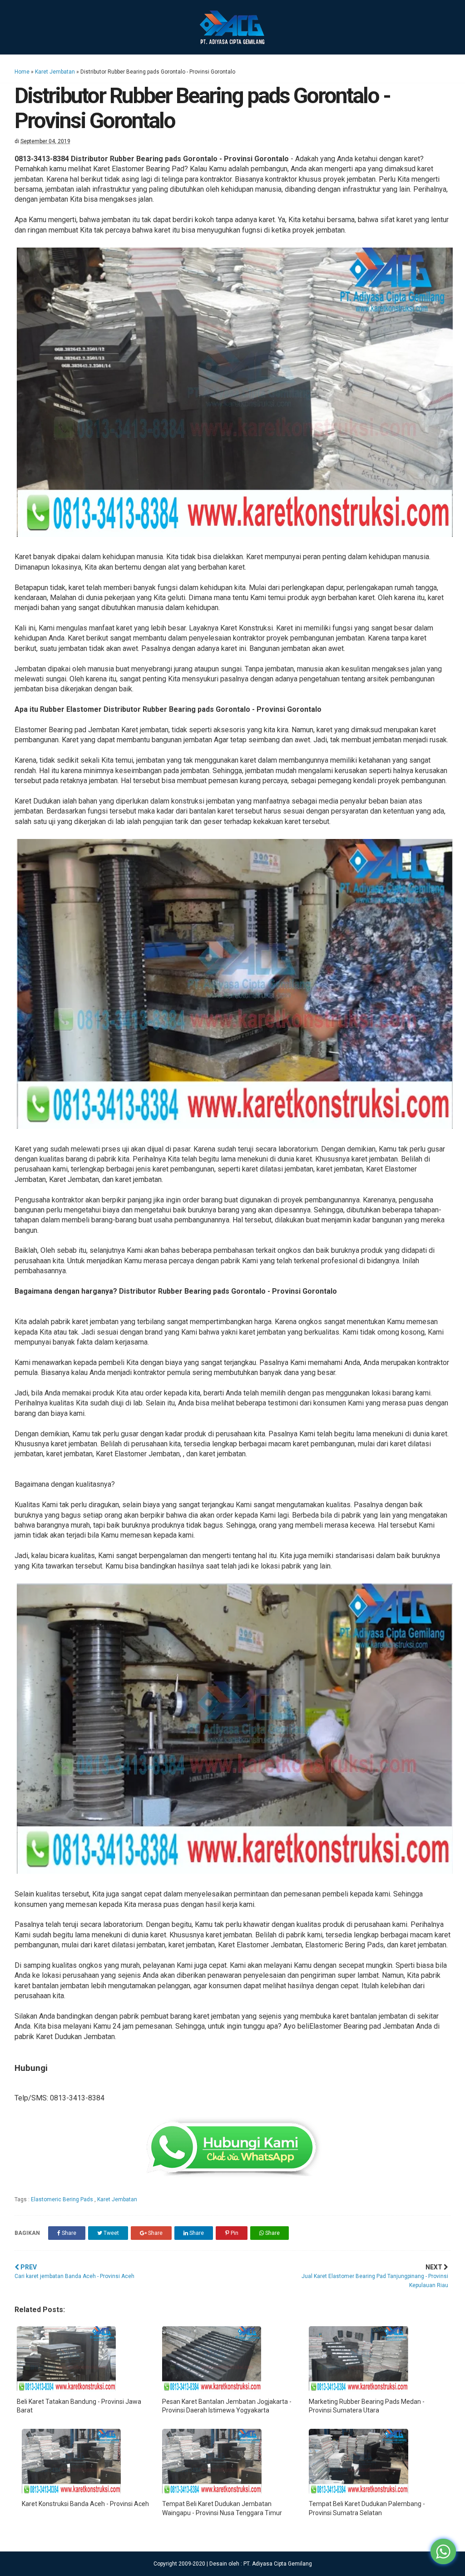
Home (22, 72)
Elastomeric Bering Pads (63, 2199)
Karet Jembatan (55, 72)
